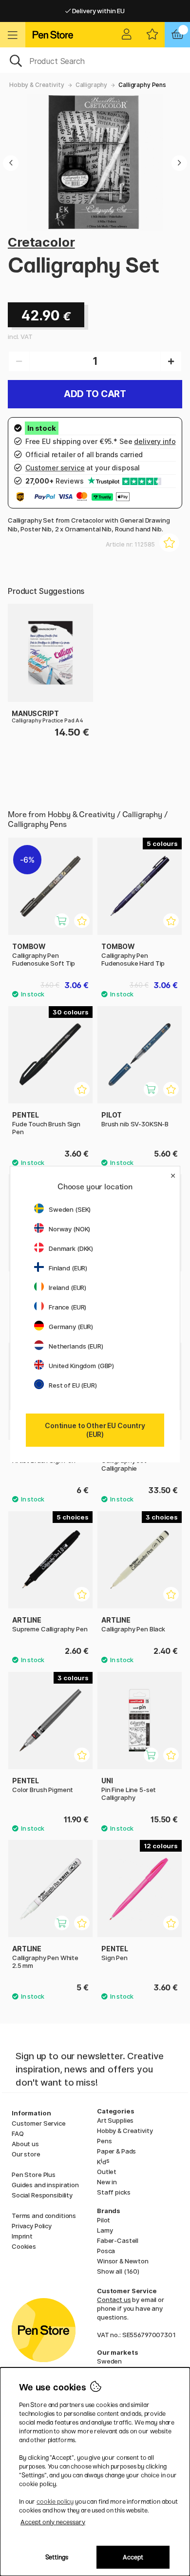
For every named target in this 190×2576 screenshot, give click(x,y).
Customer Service (39, 2123)
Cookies (24, 2246)
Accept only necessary (53, 2522)
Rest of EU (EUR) (73, 1385)
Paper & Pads (116, 2151)
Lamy (105, 2230)
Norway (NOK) (69, 1229)
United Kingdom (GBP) (81, 1366)
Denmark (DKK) (71, 1248)
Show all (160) (118, 2271)
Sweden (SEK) (70, 1209)
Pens (104, 2141)
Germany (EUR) (71, 1327)
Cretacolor (41, 242)
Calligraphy (91, 85)
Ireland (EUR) (67, 1288)
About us (25, 2144)
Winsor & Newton (123, 2261)
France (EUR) (67, 1307)
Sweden (109, 2361)
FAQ (18, 2133)
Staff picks (114, 2192)
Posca (106, 2251)
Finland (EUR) (68, 1268)
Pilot (104, 2220)
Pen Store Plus (34, 2175)
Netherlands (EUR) (76, 1346)
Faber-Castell (118, 2240)
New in (107, 2182)
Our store (26, 2154)
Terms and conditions (44, 2216)
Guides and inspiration (45, 2185)
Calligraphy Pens (142, 85)
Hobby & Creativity (37, 85)
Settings (57, 2557)
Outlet (107, 2172)
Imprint (22, 2236)
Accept (133, 2557)
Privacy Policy (32, 2226)
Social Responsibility (42, 2195)
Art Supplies (115, 2120)
